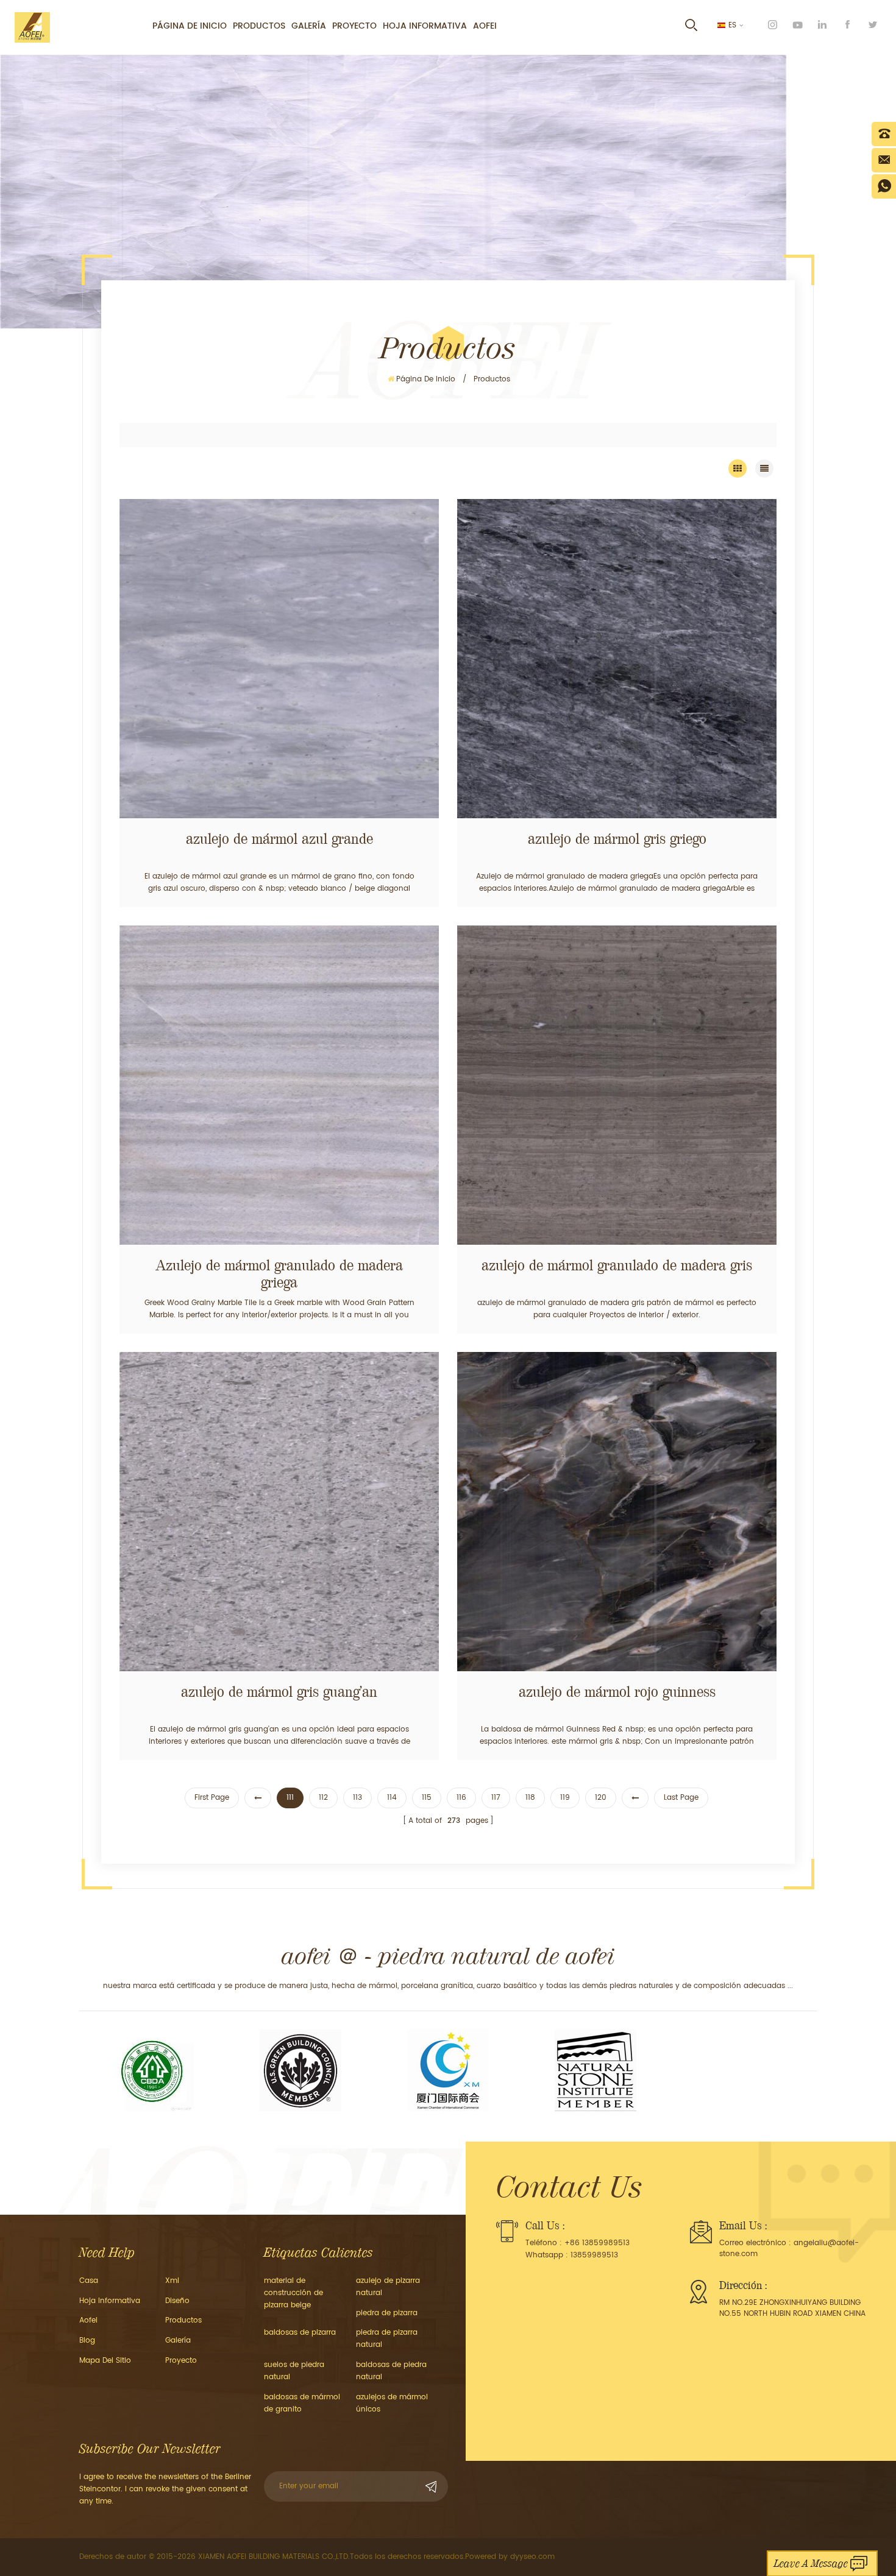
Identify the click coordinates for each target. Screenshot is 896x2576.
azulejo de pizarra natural (388, 2287)
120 (601, 1798)
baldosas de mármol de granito (302, 2403)
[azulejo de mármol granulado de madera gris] (617, 1085)
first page (212, 1798)
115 (427, 1798)
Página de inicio (190, 26)
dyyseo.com (532, 2557)
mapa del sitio (105, 2361)
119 (565, 1798)
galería (178, 2341)
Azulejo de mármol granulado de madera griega (279, 1274)
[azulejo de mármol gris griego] (617, 659)
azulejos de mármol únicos (392, 2403)
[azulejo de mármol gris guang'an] (279, 1512)
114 (392, 1798)
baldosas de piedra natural (391, 2371)
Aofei (485, 26)
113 (357, 1798)
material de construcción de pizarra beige (293, 2293)
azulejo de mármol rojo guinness (617, 1692)
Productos (259, 26)
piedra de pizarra (387, 2313)
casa (89, 2281)
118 (530, 1798)
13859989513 (594, 2255)
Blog (87, 2341)
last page (681, 1798)
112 (323, 1798)
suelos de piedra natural (294, 2371)
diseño (177, 2301)
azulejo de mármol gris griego (617, 839)
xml (172, 2281)
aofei (88, 2320)
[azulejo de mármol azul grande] (279, 659)
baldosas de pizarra (300, 2333)
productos (183, 2320)
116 (461, 1798)
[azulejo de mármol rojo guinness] (617, 1512)
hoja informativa (425, 26)
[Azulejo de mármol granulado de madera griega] (279, 1085)
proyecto (354, 26)
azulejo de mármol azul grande (279, 839)
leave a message (811, 2564)
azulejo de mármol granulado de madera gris (617, 1265)
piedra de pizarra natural (387, 2339)
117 (496, 1798)
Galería (309, 26)
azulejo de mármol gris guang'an (279, 1692)
